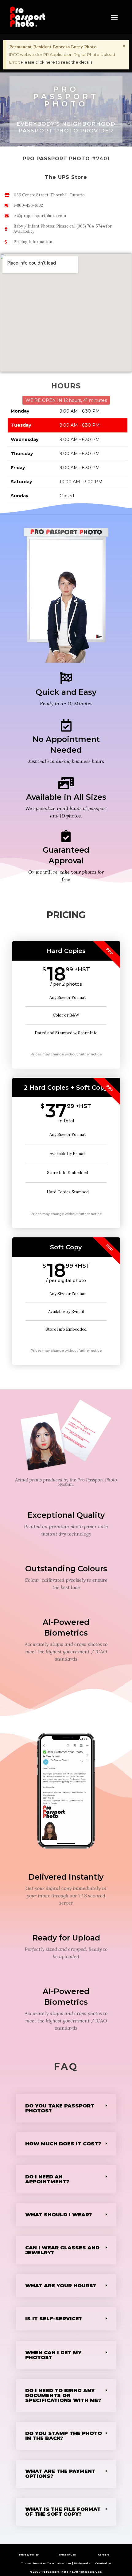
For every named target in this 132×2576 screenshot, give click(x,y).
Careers (104, 2555)
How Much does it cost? (63, 2144)
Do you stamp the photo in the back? (64, 2436)
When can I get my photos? (53, 2355)
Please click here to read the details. (57, 62)
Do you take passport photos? (60, 2108)
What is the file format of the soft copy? (63, 2512)
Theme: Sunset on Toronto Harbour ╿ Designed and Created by (66, 2563)
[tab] (66, 2108)
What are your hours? (61, 2286)
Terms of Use (67, 2555)
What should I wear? (59, 2215)
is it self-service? (54, 2319)
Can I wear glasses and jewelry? (62, 2250)
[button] (115, 17)
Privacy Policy (29, 2555)
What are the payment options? (60, 2474)
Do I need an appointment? (47, 2179)
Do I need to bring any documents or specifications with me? (63, 2395)
